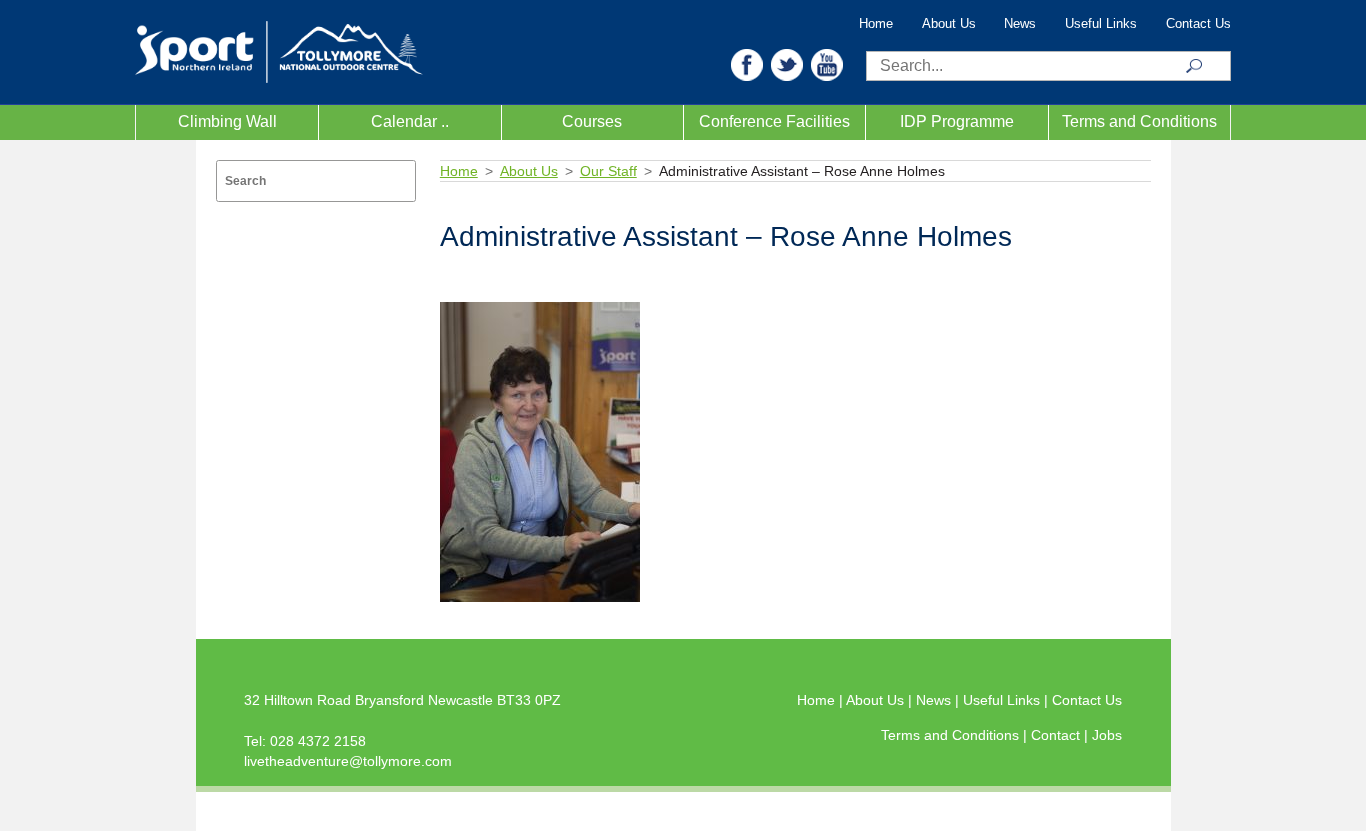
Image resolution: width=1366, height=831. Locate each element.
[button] (747, 63)
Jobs (1107, 735)
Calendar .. (410, 121)
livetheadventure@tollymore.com (348, 761)
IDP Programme (957, 121)
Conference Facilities (774, 121)
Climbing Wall (227, 121)
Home (876, 24)
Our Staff (608, 171)
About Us (949, 24)
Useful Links (1101, 24)
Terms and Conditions (1139, 121)
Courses (592, 121)
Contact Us (1198, 24)
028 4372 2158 (318, 741)
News (1020, 24)
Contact (1057, 735)
